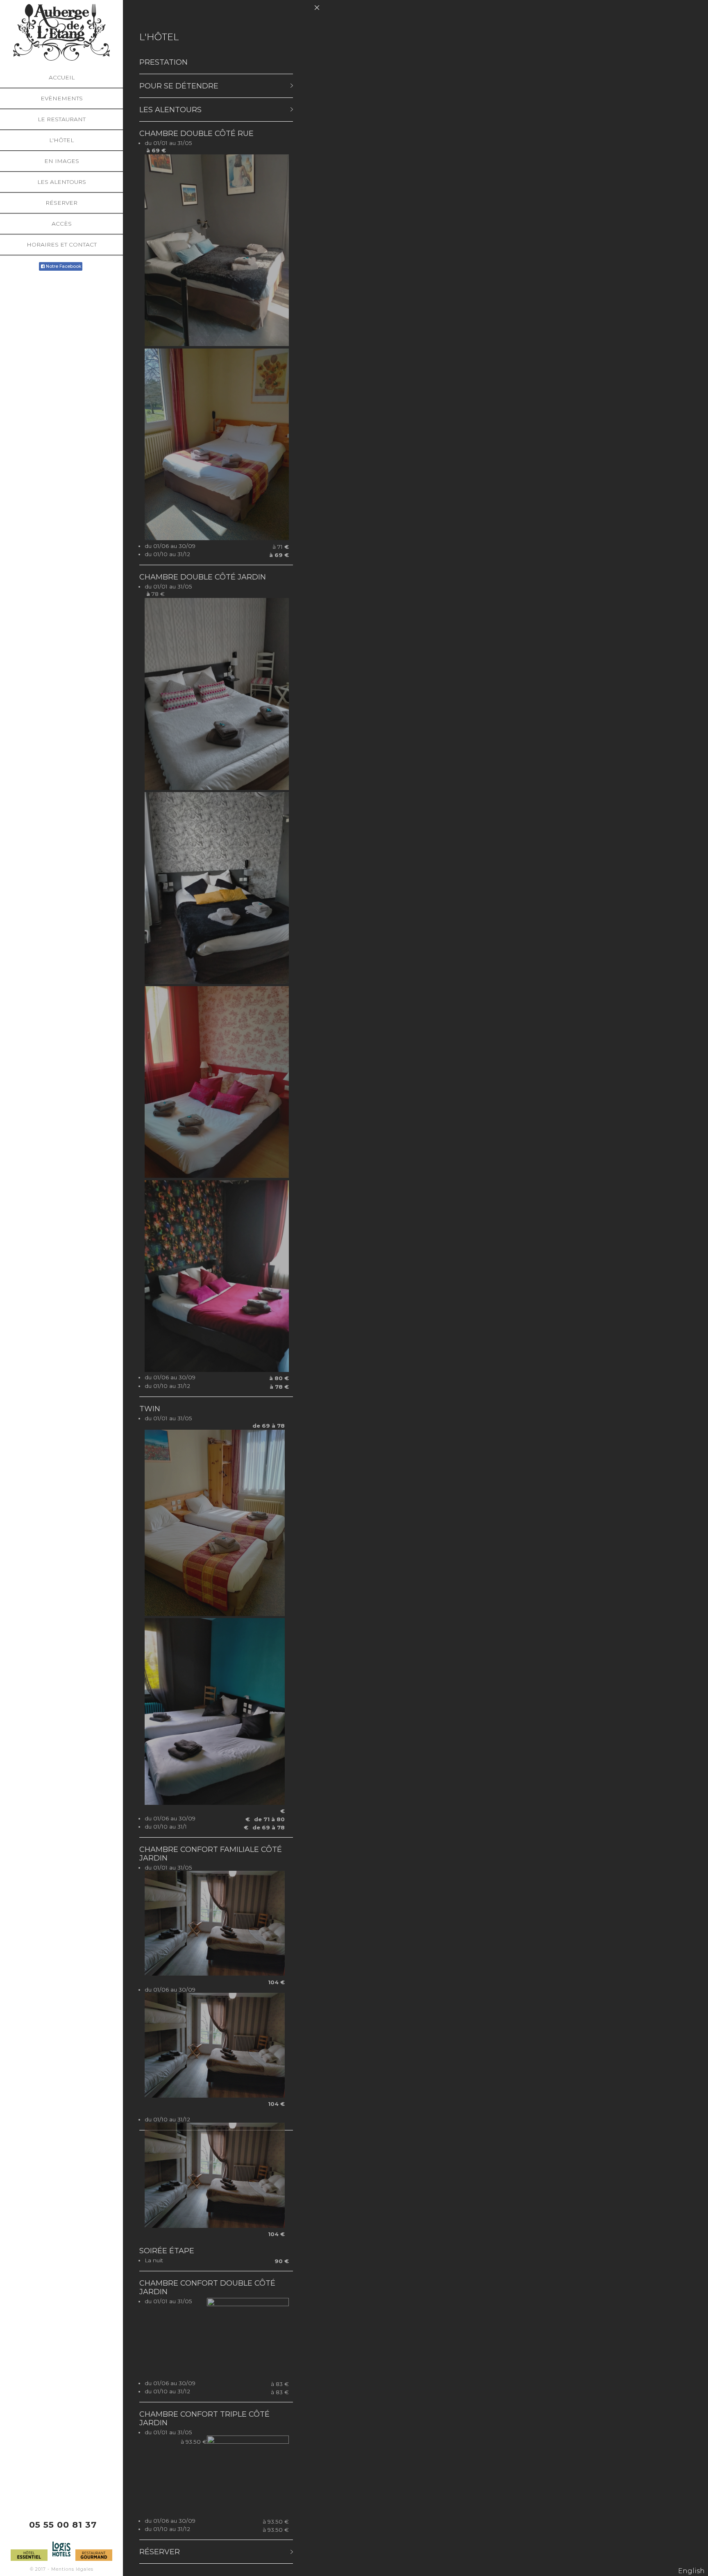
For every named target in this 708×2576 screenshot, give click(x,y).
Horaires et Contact (62, 244)
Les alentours (62, 182)
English (691, 2571)
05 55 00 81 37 (63, 2525)
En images (62, 161)
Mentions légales (72, 2569)
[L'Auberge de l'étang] (61, 32)
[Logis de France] (61, 2559)
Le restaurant (62, 119)
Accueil (62, 77)
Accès (62, 224)
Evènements (62, 98)
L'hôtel (61, 140)
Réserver (61, 203)
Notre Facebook (64, 266)
